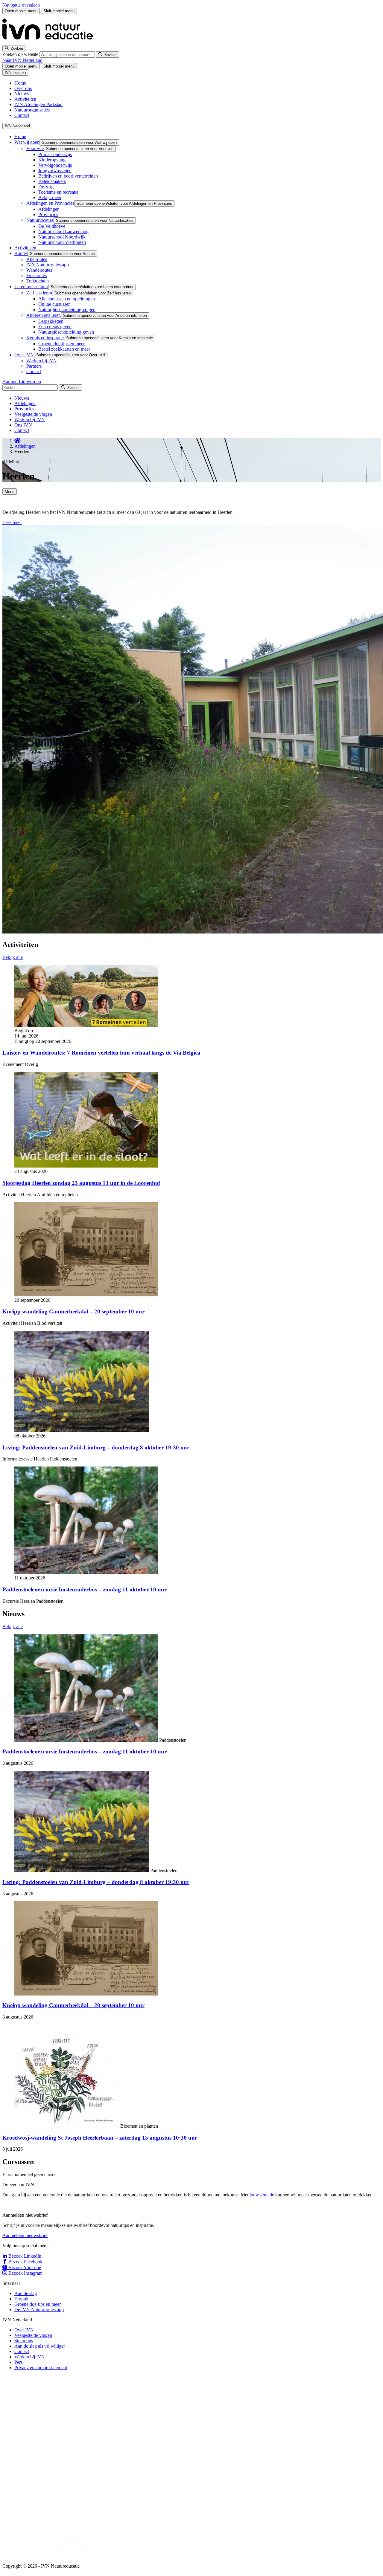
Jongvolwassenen (55, 171)
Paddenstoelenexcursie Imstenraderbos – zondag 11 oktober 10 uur (85, 1589)
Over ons (23, 88)
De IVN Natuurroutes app (39, 2310)
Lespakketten (51, 321)
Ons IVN (23, 425)
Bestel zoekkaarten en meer (64, 349)
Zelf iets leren (39, 293)
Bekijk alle (13, 957)
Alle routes (37, 259)
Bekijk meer (50, 197)
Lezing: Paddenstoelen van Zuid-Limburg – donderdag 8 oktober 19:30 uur (96, 1447)
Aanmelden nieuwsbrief (25, 2235)
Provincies (48, 214)
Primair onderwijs (55, 154)
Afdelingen (49, 209)
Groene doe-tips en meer (61, 344)
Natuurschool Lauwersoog (63, 232)
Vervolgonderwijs (55, 165)
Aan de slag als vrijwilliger (40, 2346)
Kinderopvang (52, 160)
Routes (21, 253)
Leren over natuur (31, 287)
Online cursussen (54, 304)
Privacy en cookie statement (41, 2368)
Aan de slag (26, 2293)
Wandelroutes (39, 270)
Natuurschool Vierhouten (62, 242)
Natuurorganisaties (32, 110)
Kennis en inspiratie (45, 338)
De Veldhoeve (52, 226)
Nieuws (22, 94)
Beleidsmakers (52, 181)
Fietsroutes (37, 275)
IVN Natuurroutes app (48, 265)
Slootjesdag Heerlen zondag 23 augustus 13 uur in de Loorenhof (81, 1183)
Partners (34, 366)
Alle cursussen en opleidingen (67, 299)
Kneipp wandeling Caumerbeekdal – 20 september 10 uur (73, 1311)
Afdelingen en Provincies (50, 203)
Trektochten (38, 281)
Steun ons (24, 2341)
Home (20, 83)
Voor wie (35, 148)
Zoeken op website (21, 54)
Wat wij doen (27, 142)
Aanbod (11, 382)
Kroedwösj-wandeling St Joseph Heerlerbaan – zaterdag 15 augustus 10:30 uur (100, 2138)
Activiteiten (25, 99)
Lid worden (30, 382)
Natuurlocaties (40, 220)
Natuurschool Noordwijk (62, 237)
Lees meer (12, 522)
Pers (18, 2362)
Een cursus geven (55, 327)
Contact (22, 115)
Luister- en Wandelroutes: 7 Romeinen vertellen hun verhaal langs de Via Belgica (101, 1053)
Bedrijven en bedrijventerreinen (68, 176)
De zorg (46, 187)
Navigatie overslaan (21, 5)
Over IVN (24, 355)
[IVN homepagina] (50, 42)
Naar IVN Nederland (22, 60)
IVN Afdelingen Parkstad (38, 104)
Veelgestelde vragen (33, 414)
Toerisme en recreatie (58, 192)
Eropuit (21, 2299)
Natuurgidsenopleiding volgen (67, 310)
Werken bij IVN (42, 361)
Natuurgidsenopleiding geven (66, 332)
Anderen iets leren (44, 315)
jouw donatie (262, 2195)
